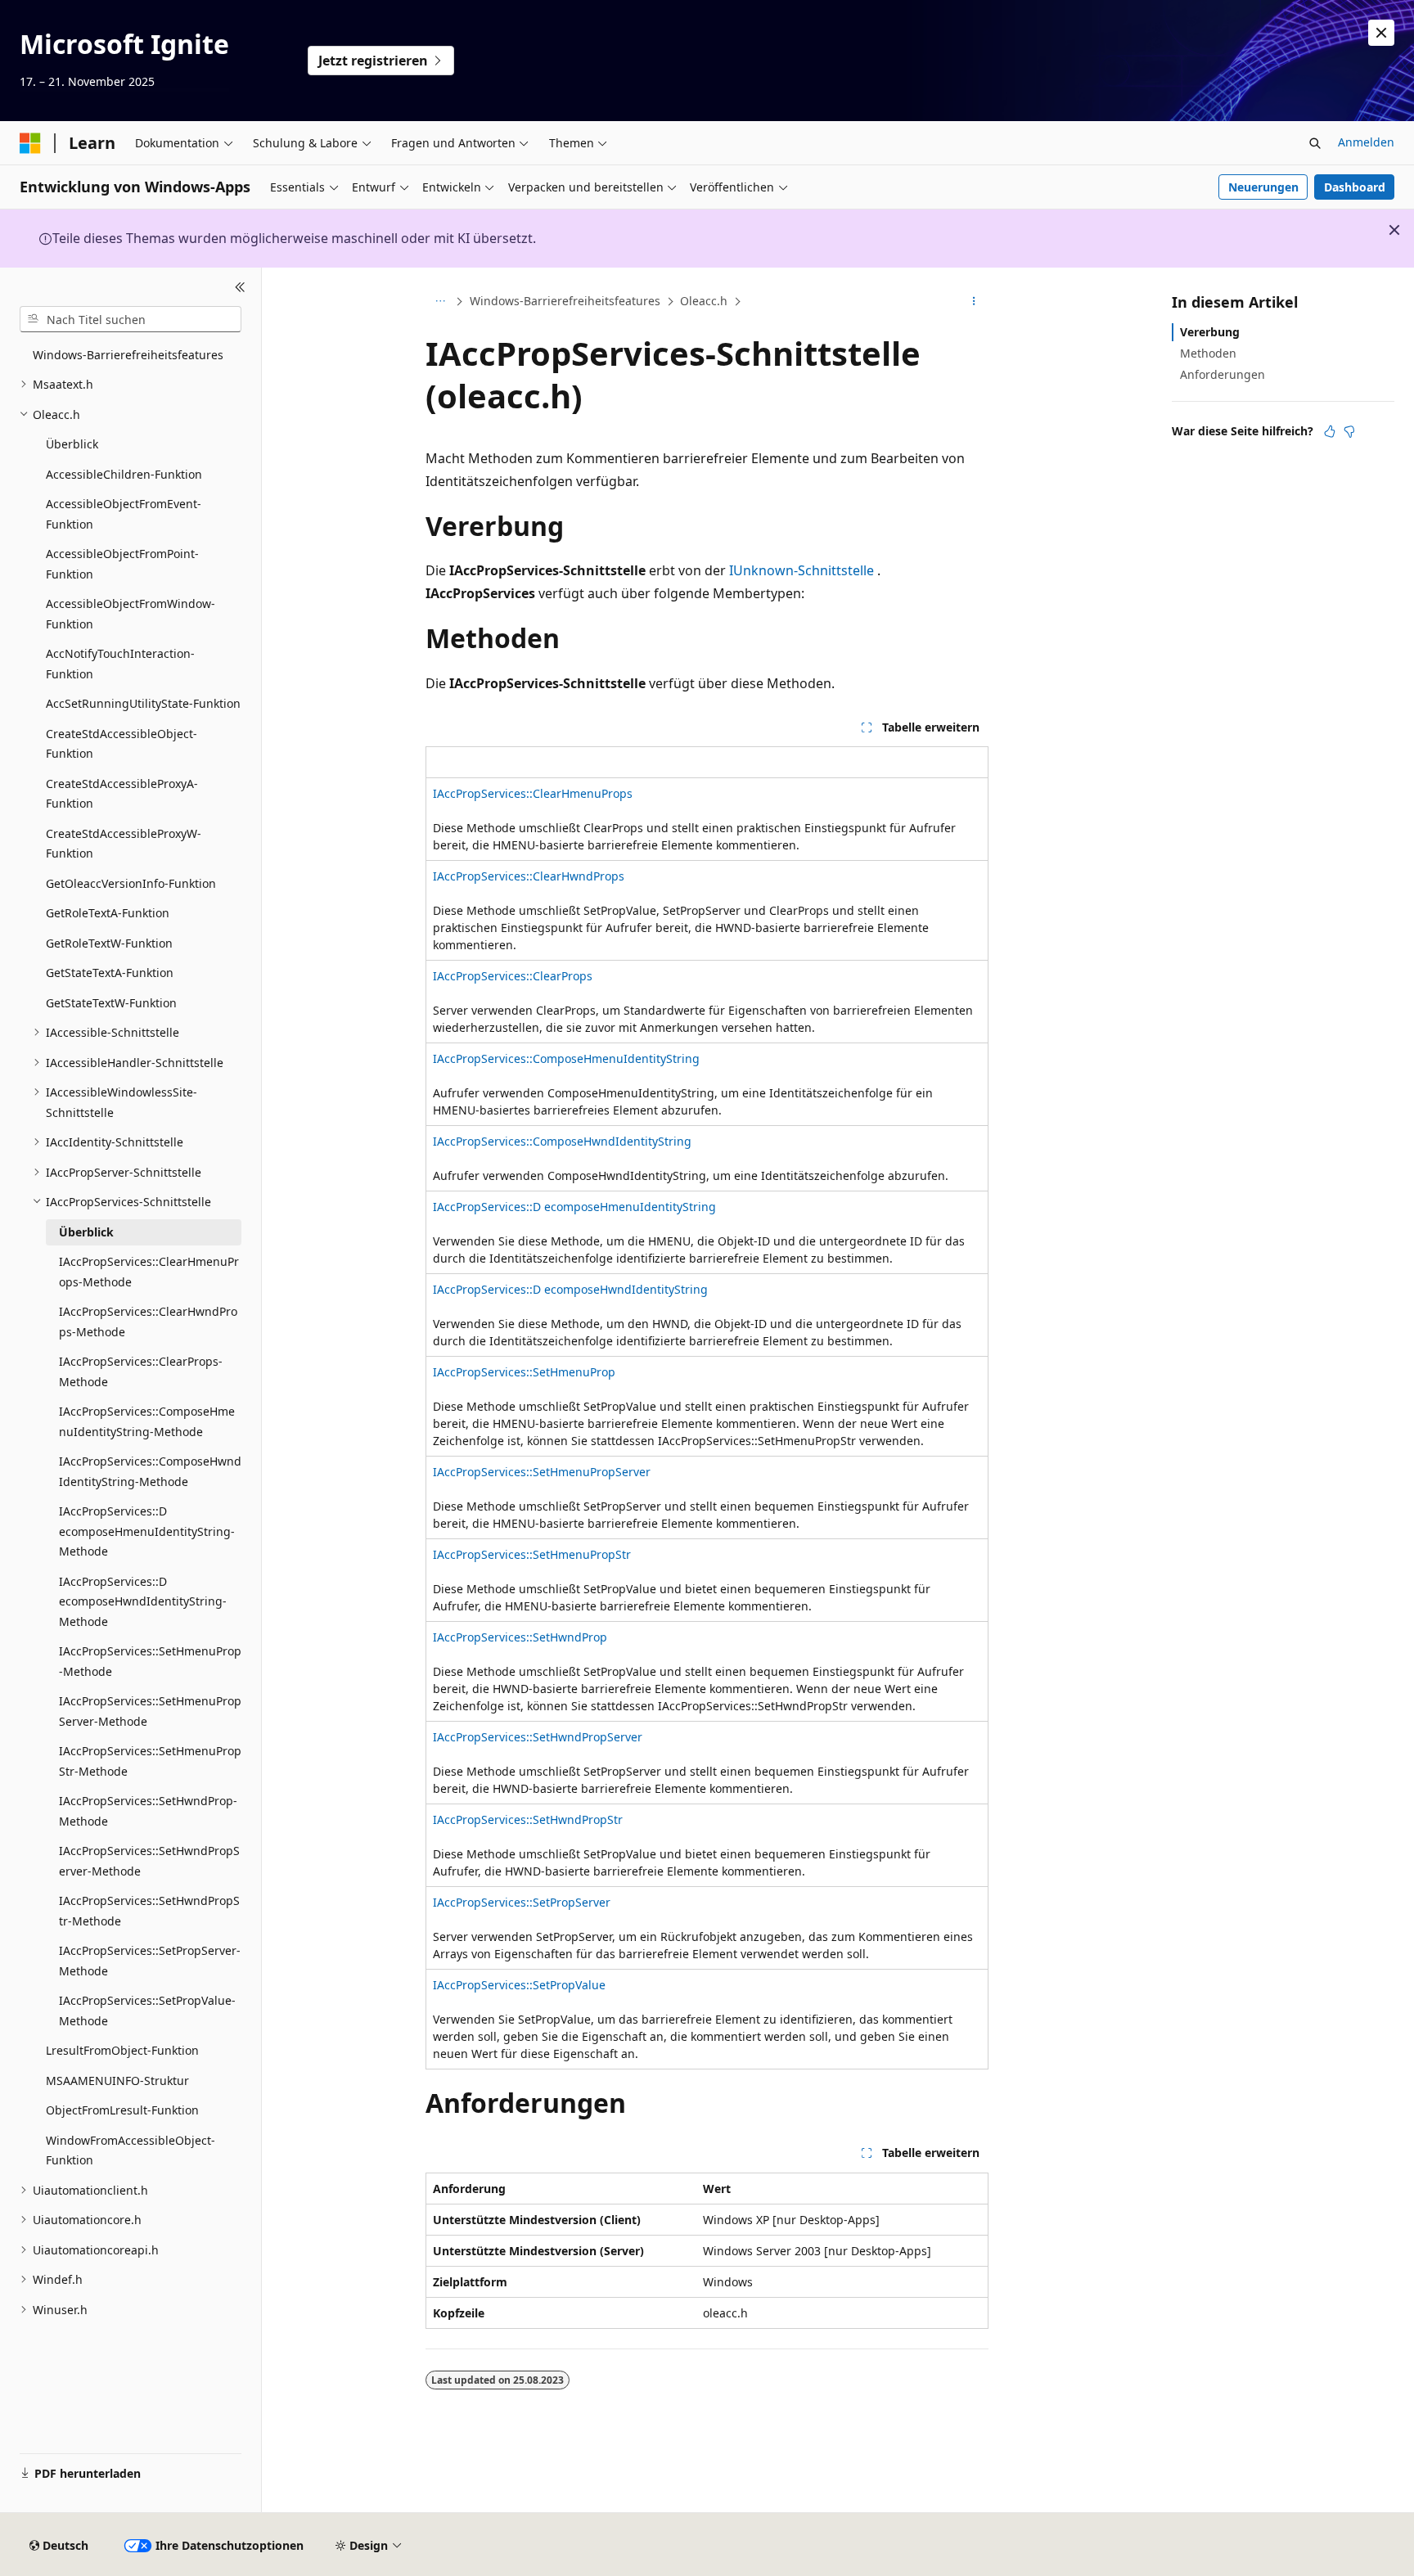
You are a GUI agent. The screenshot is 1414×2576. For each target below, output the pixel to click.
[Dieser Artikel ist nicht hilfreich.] (1349, 431)
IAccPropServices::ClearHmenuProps (533, 793)
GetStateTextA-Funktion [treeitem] (110, 973)
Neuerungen (1263, 187)
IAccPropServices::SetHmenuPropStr (532, 1554)
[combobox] (131, 319)
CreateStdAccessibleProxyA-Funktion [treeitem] (122, 794)
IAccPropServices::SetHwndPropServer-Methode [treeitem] (149, 1861)
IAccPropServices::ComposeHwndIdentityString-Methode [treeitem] (150, 1471)
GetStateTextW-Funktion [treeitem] (111, 1003)
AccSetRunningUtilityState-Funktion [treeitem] (143, 703)
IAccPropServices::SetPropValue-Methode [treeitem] (147, 2011)
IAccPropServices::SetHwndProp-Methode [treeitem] (148, 1811)
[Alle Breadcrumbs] (440, 302)
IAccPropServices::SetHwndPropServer (538, 1737)
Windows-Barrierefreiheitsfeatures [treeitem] (128, 355)
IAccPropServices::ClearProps (513, 976)
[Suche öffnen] (1315, 143)
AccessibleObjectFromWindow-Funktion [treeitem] (131, 614)
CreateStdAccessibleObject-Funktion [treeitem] (122, 744)
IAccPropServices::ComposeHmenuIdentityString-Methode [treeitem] (147, 1421)
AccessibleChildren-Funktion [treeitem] (124, 474)
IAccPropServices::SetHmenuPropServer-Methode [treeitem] (150, 1711)
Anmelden (1366, 142)
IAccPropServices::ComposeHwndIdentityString (562, 1141)
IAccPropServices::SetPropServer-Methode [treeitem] (150, 1961)
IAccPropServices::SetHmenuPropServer (542, 1472)
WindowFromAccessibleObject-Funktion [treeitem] (131, 2150)
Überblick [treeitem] (72, 444)
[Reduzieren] (240, 287)
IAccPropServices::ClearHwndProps (529, 876)
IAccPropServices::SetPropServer (522, 1902)
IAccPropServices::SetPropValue (519, 1985)
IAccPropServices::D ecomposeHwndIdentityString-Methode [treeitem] (143, 1601)
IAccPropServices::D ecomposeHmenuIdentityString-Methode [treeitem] (147, 1531)
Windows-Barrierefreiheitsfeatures (565, 301)
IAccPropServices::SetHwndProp (520, 1637)
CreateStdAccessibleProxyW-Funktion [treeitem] (124, 844)
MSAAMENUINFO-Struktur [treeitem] (117, 2081)
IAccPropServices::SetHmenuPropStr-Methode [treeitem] (150, 1761)
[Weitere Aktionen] (974, 302)
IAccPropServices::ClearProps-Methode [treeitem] (141, 1371)
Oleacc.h (704, 301)
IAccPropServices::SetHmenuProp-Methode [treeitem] (150, 1661)
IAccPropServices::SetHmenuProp (524, 1372)
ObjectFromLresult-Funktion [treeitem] (122, 2110)
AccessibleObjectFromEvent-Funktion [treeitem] (124, 514)
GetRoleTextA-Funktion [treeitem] (108, 913)
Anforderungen (1223, 374)
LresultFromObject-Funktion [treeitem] (122, 2050)
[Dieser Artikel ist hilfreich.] (1330, 431)
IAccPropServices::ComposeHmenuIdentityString (566, 1058)
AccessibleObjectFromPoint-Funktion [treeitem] (122, 564)
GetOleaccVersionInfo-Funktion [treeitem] (131, 883)
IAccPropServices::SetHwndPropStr (528, 1819)
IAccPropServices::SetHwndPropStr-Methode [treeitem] (149, 1911)
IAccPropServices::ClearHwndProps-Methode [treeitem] (148, 1322)
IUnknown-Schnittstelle (802, 570)
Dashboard (1355, 187)
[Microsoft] (30, 143)
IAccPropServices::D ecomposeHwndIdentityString (570, 1289)
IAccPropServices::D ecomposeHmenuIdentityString (574, 1207)
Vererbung (1210, 332)
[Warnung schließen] (1381, 33)
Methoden (1208, 353)
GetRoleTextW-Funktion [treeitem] (109, 943)
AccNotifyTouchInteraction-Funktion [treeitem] (120, 664)
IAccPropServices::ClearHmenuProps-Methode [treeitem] (149, 1272)
